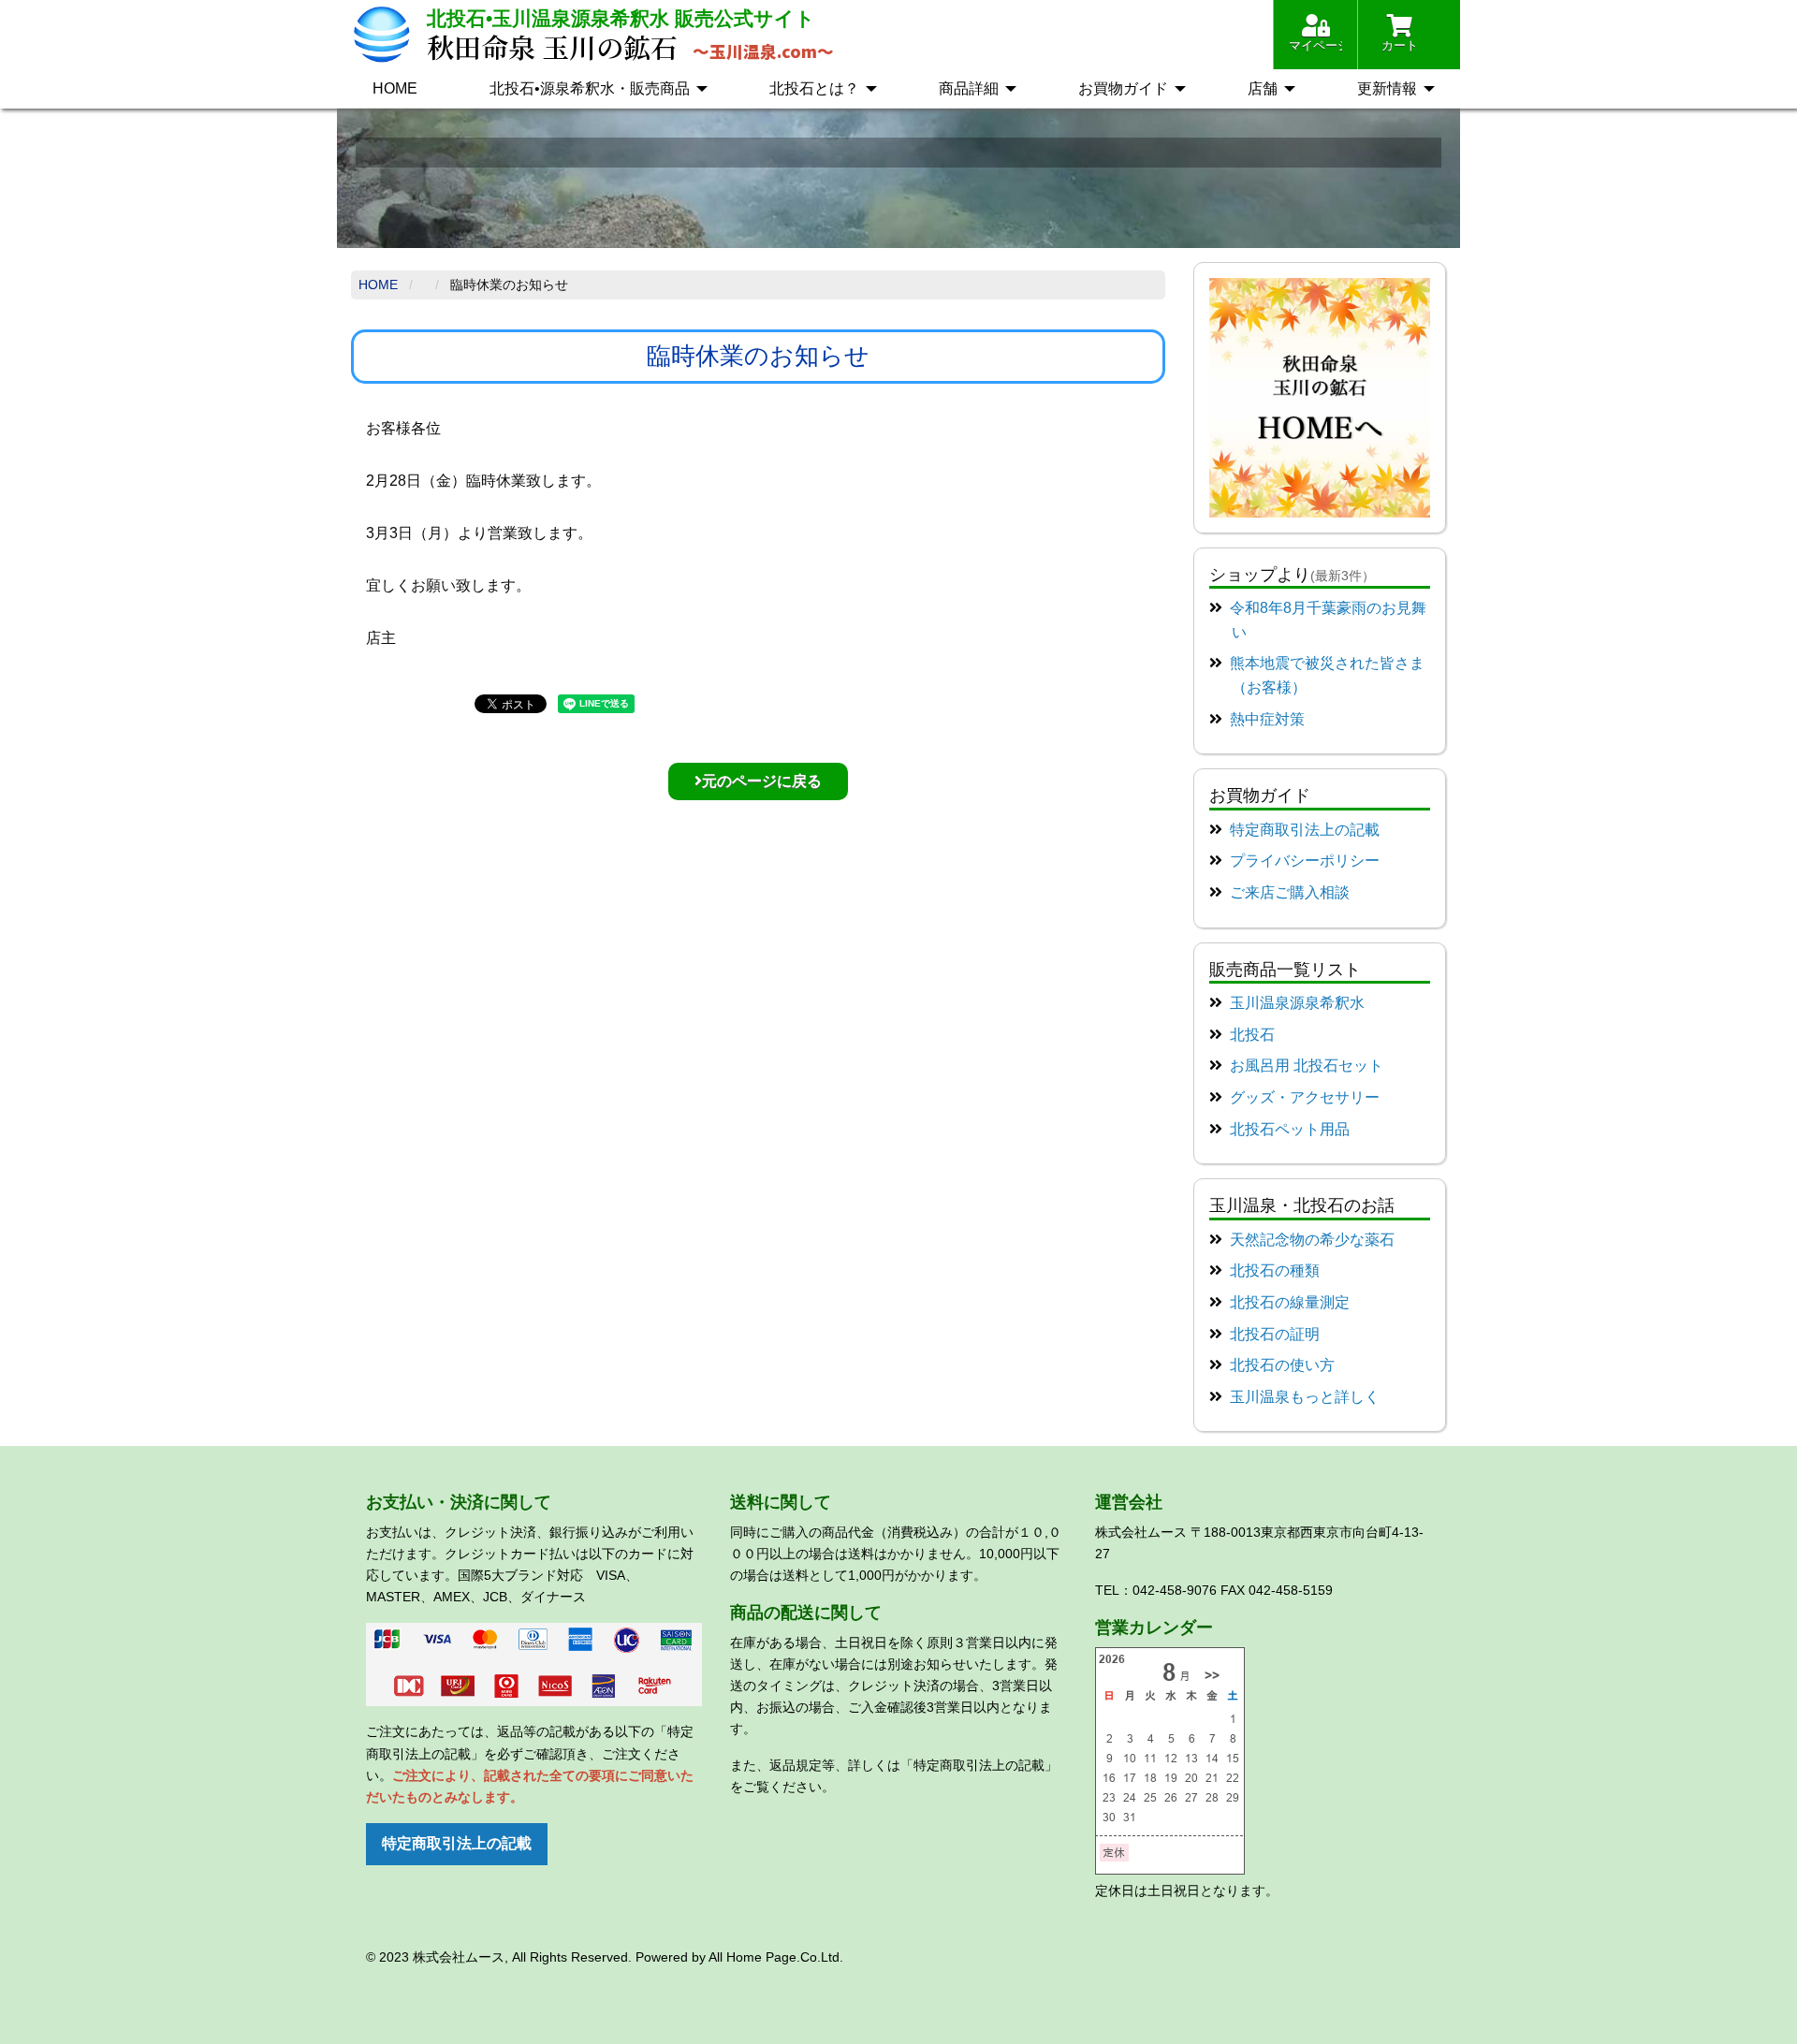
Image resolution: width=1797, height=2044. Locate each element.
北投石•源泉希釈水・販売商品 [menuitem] (590, 88)
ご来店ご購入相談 (1290, 892)
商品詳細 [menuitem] (969, 88)
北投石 (1252, 1035)
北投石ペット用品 (1290, 1129)
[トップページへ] (1320, 396)
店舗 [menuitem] (1263, 88)
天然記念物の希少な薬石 (1312, 1240)
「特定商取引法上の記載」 (979, 1765)
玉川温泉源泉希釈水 (1297, 1003)
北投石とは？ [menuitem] (814, 88)
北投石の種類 (1275, 1270)
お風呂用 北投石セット (1307, 1066)
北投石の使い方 (1282, 1365)
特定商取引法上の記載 (1305, 830)
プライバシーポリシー (1305, 861)
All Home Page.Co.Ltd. (776, 1957)
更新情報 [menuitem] (1387, 88)
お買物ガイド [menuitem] (1123, 88)
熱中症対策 (1267, 719)
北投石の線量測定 (1290, 1302)
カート (1400, 45)
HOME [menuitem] (395, 88)
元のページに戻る (762, 781)
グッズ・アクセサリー (1305, 1097)
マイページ (1315, 45)
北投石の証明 (1275, 1334)
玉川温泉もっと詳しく (1305, 1397)
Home (378, 285)
